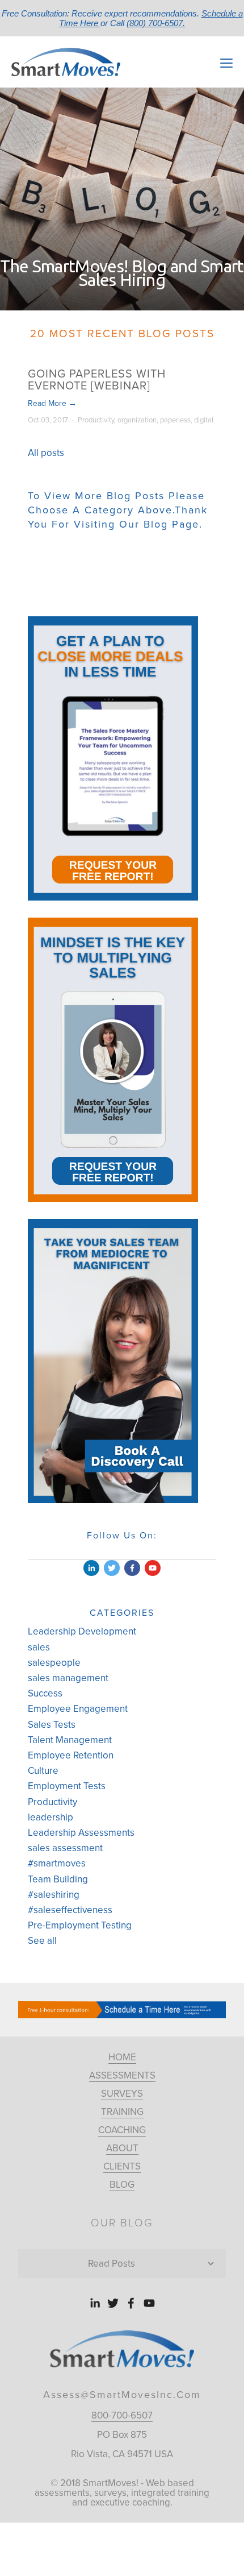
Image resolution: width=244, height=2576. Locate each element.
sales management (68, 1678)
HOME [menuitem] (122, 2057)
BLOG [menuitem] (122, 2185)
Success (45, 1693)
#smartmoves (57, 1863)
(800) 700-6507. (156, 23)
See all (42, 1941)
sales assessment (65, 1848)
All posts (46, 453)
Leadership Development (82, 1631)
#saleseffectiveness (70, 1910)
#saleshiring (54, 1895)
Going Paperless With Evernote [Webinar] (97, 380)
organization (137, 420)
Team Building (58, 1879)
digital (204, 420)
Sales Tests (52, 1725)
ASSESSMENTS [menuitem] (122, 2075)
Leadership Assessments (81, 1833)
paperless (175, 420)
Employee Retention (71, 1755)
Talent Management (70, 1740)
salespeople (54, 1663)
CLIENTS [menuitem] (122, 2166)
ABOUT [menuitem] (122, 2148)
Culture (43, 1771)
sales (39, 1647)
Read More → (52, 403)
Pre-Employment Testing (80, 1925)
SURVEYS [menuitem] (122, 2094)
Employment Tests (67, 1786)
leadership (51, 1817)
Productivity (96, 420)
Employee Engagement (78, 1709)
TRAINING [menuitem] (122, 2112)
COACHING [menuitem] (122, 2130)
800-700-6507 (122, 2415)
